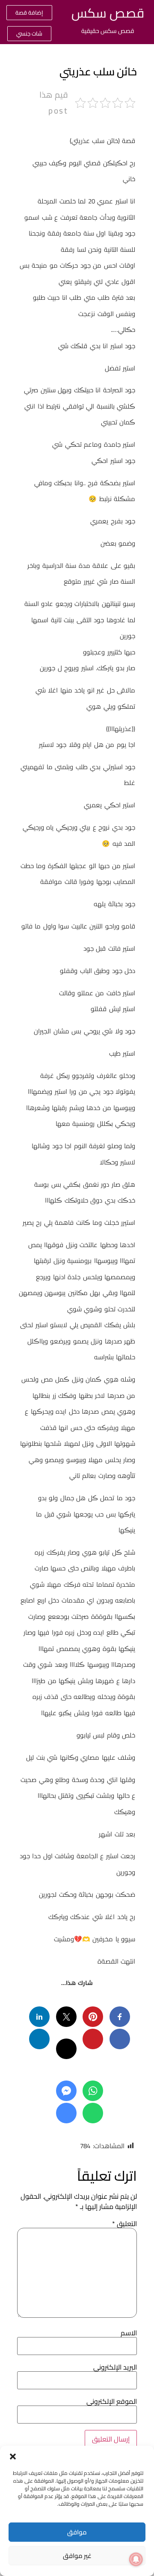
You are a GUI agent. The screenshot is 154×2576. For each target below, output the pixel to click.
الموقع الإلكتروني (112, 2401)
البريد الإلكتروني (115, 2367)
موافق (77, 2532)
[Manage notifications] (136, 2559)
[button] (13, 2457)
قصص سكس (108, 13)
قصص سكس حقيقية (108, 31)
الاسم (129, 2333)
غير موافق (77, 2556)
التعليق (124, 2224)
